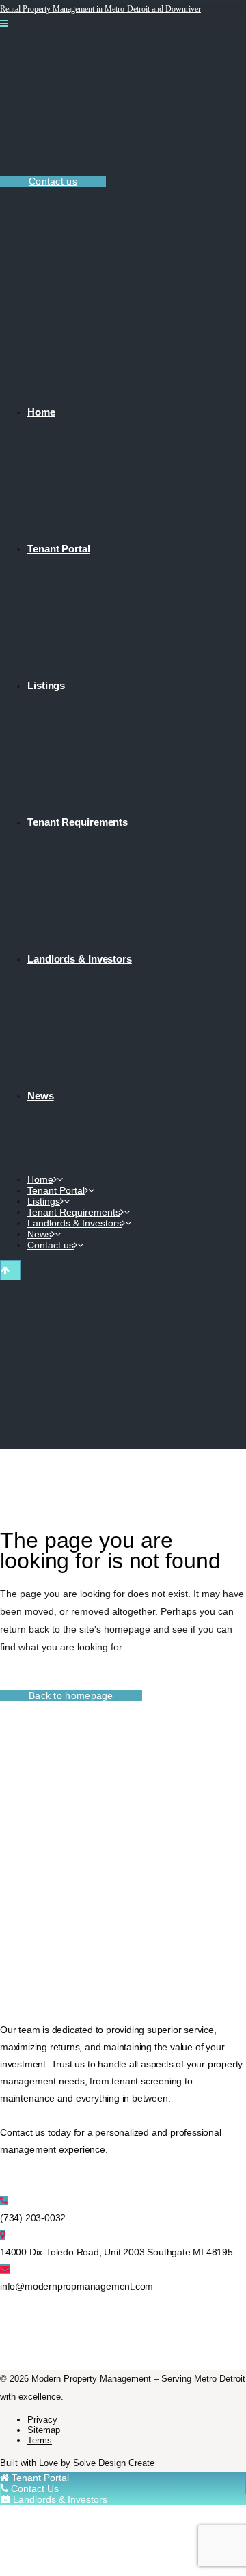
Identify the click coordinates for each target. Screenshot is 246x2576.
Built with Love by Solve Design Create (77, 2463)
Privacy (42, 2420)
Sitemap (44, 2430)
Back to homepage (71, 1695)
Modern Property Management (91, 2379)
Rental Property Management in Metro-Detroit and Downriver (100, 9)
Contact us (53, 181)
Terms (40, 2440)
